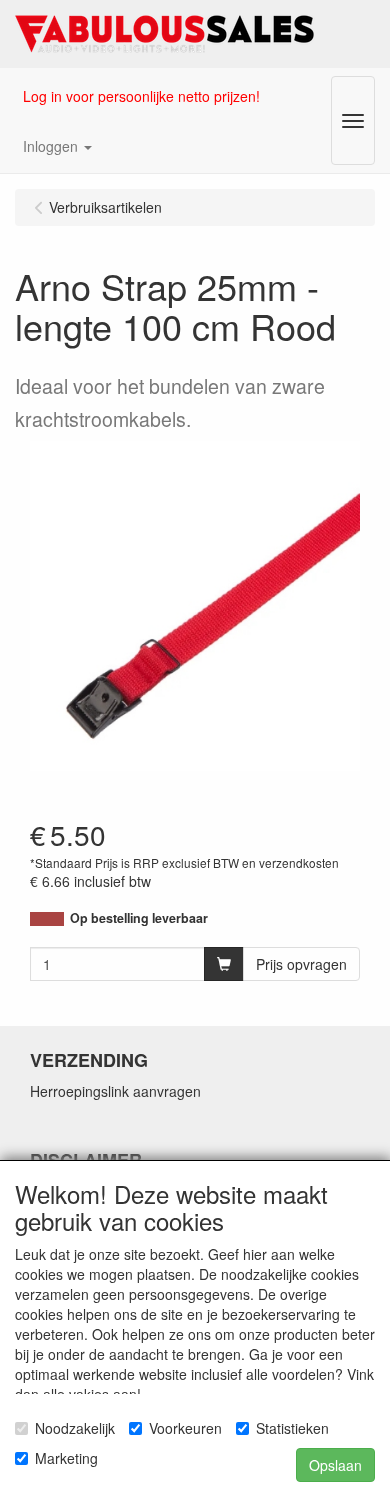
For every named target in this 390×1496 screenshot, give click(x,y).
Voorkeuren (185, 1428)
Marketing (66, 1458)
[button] (57, 146)
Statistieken (292, 1428)
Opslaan (335, 1465)
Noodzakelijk (75, 1428)
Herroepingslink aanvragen (115, 1091)
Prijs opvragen (301, 964)
